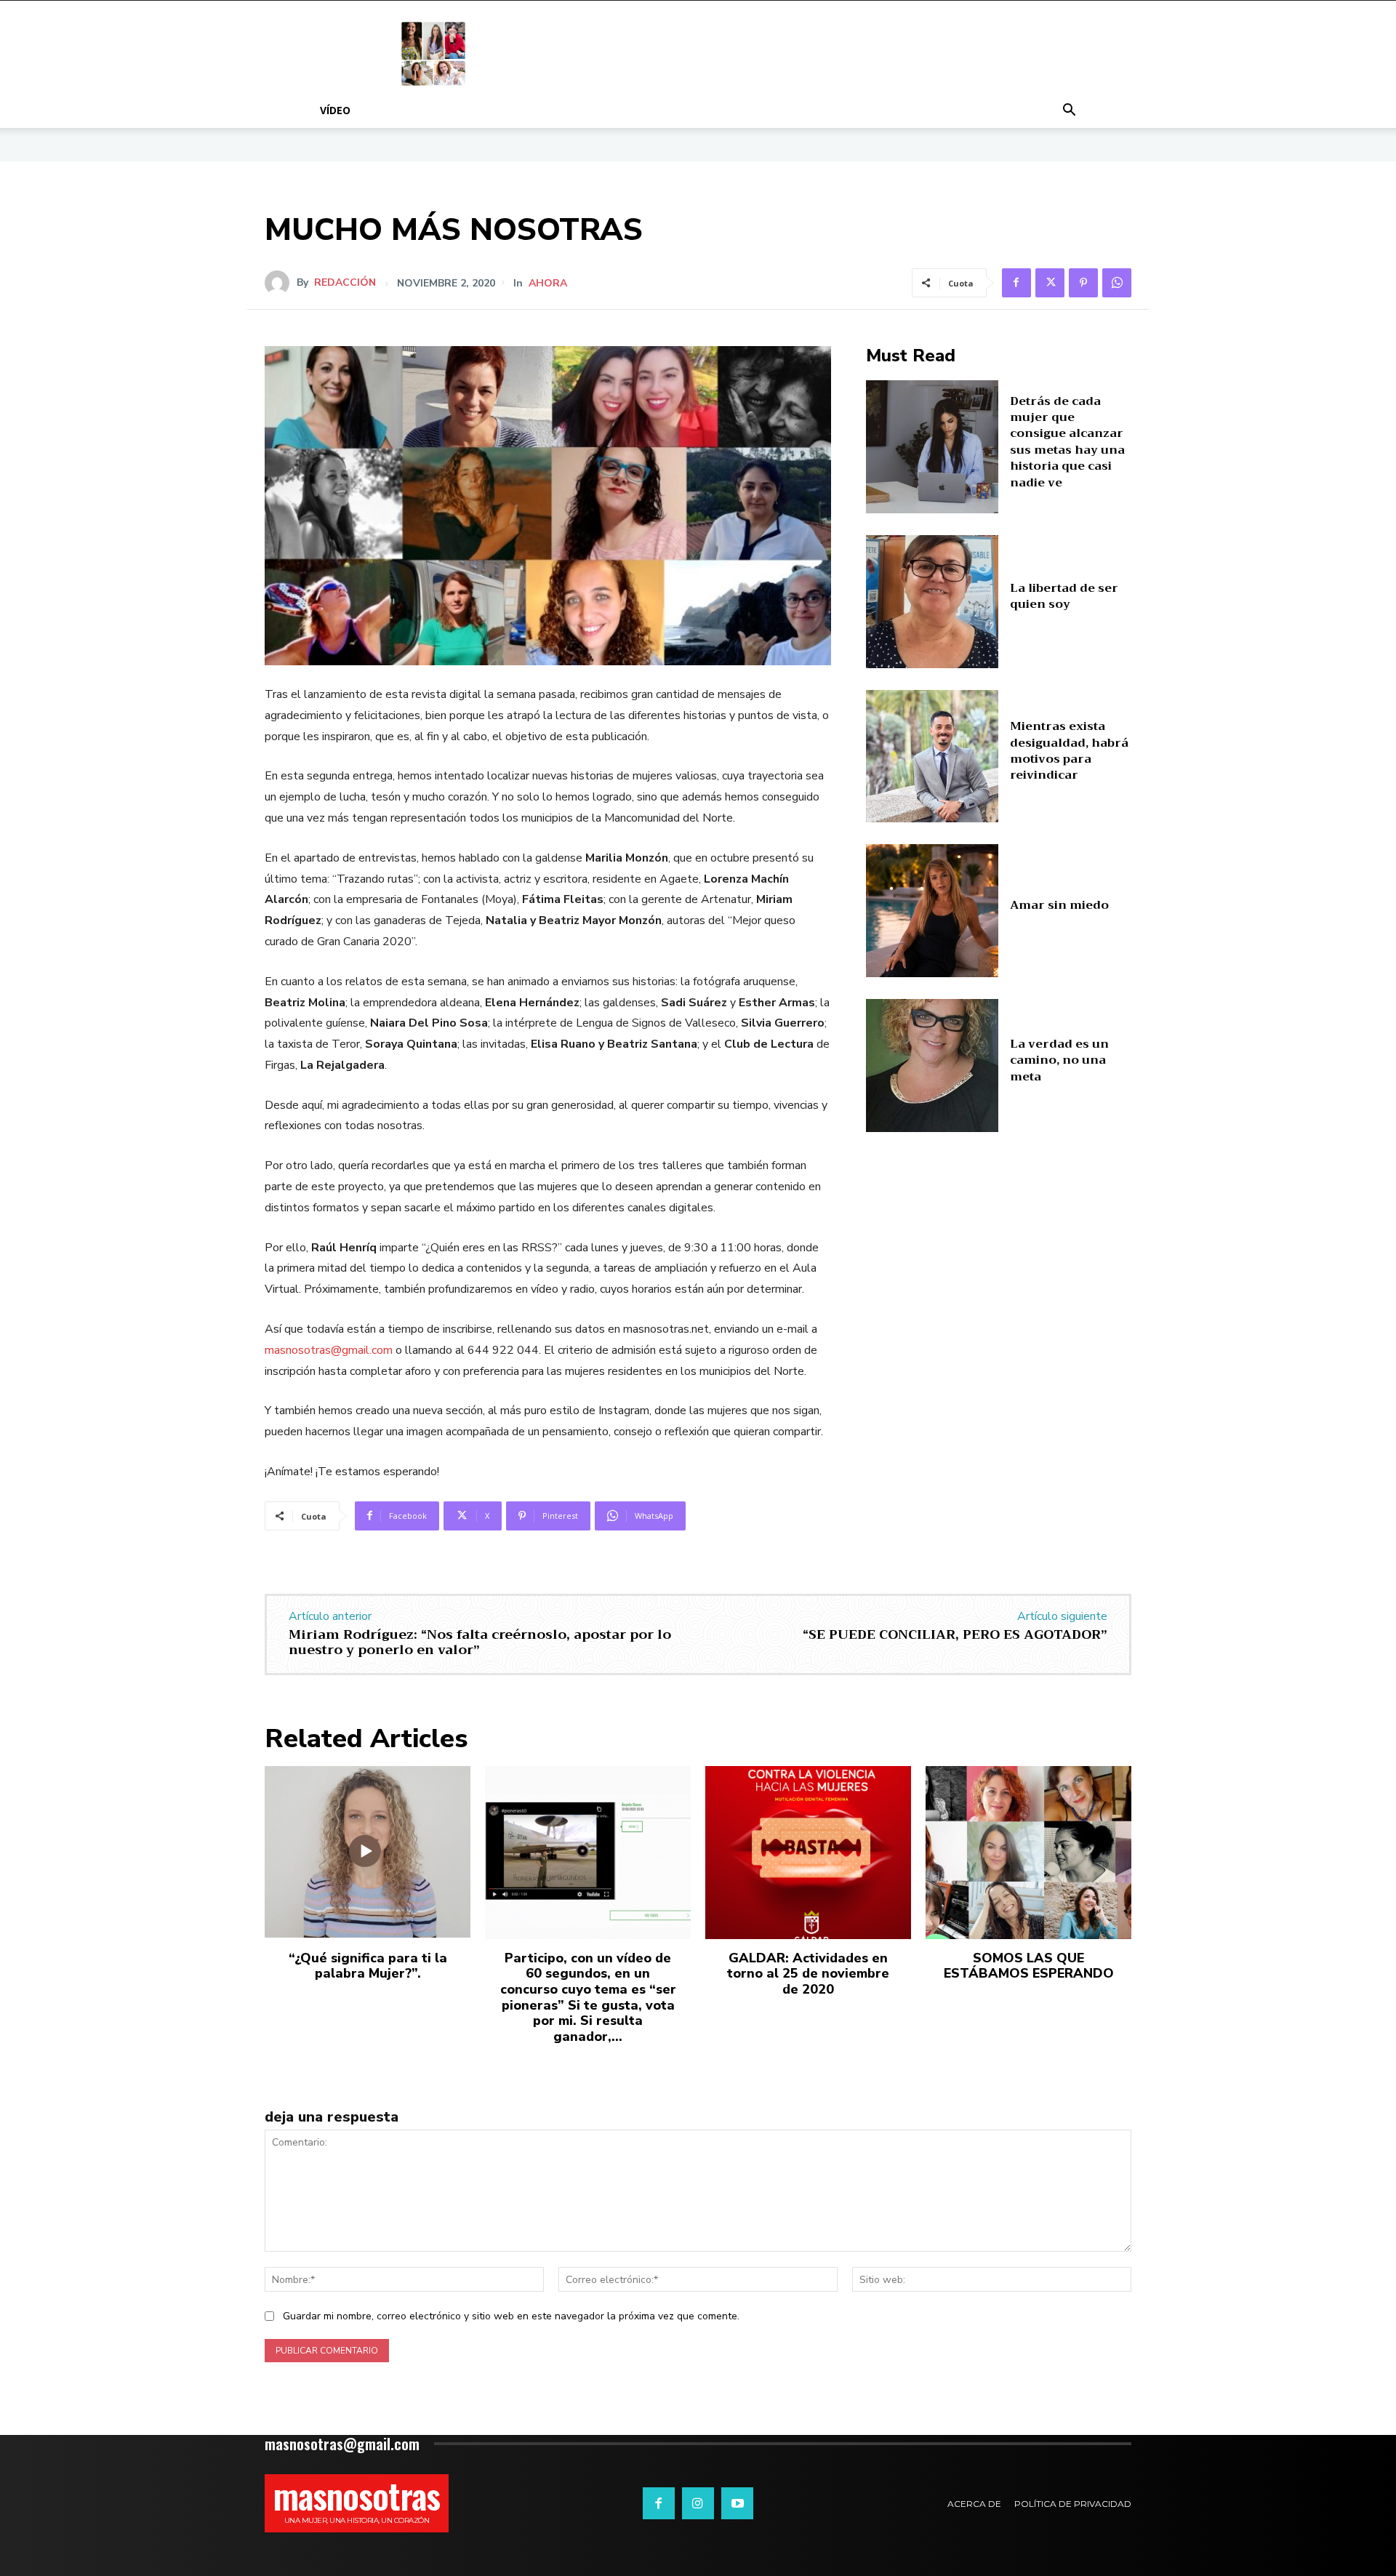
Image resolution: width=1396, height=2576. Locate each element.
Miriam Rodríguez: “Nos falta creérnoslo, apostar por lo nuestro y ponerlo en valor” (480, 1642)
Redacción (345, 283)
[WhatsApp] (1117, 283)
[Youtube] (737, 2503)
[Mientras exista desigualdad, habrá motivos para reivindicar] (932, 757)
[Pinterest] (1083, 283)
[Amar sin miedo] (932, 911)
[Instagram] (698, 2503)
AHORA (548, 284)
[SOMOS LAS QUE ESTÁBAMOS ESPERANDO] (1028, 1853)
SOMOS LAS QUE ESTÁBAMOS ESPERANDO (1029, 1966)
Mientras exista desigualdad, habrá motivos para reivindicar (1069, 751)
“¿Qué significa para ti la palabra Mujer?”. (368, 1966)
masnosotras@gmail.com (329, 1350)
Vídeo (335, 110)
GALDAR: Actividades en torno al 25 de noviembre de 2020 (808, 1974)
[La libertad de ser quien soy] (932, 602)
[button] (1069, 112)
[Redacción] (281, 283)
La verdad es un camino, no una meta (1059, 1060)
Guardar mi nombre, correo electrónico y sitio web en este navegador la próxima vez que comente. (511, 2316)
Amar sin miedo (1059, 905)
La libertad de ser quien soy (1064, 596)
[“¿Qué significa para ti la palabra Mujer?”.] (368, 1853)
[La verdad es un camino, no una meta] (932, 1066)
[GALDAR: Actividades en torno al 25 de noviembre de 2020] (808, 1853)
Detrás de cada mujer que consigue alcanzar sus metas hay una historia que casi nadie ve (1067, 442)
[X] (1050, 283)
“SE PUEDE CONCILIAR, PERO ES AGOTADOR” (955, 1634)
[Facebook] (1016, 283)
